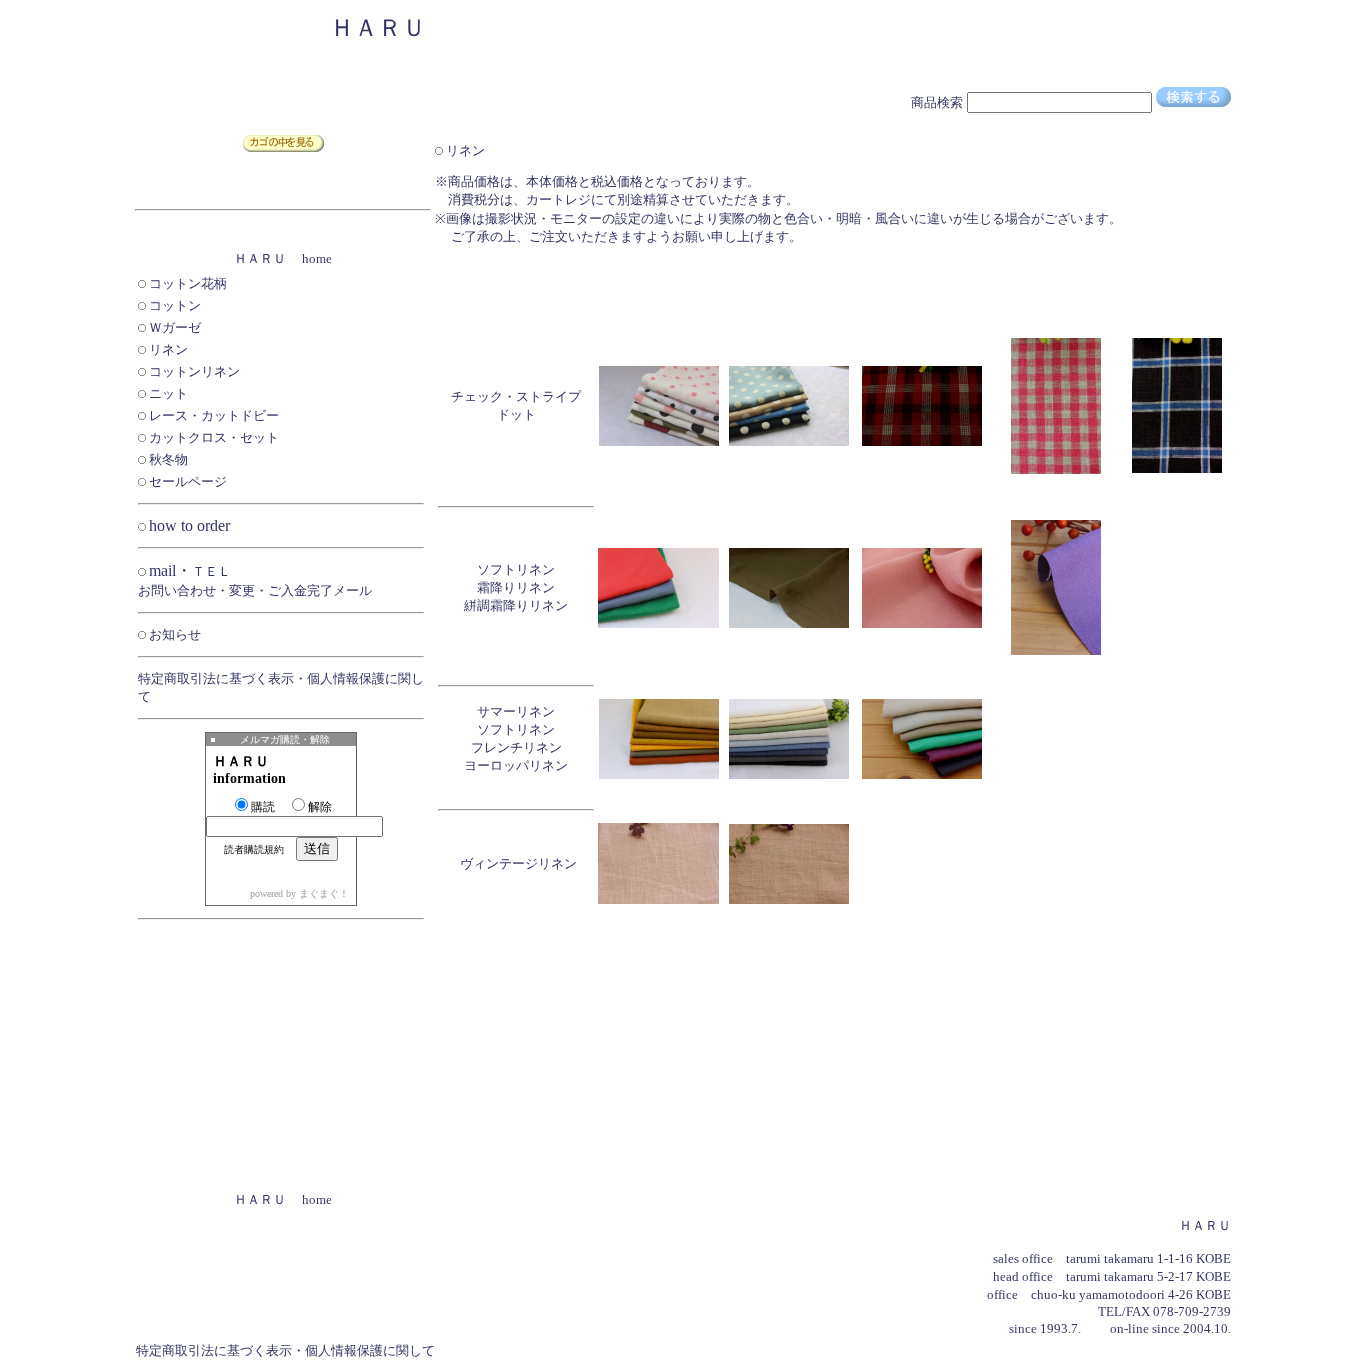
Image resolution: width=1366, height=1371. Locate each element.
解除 (320, 807)
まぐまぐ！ (324, 893)
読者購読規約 (254, 849)
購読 (263, 807)
